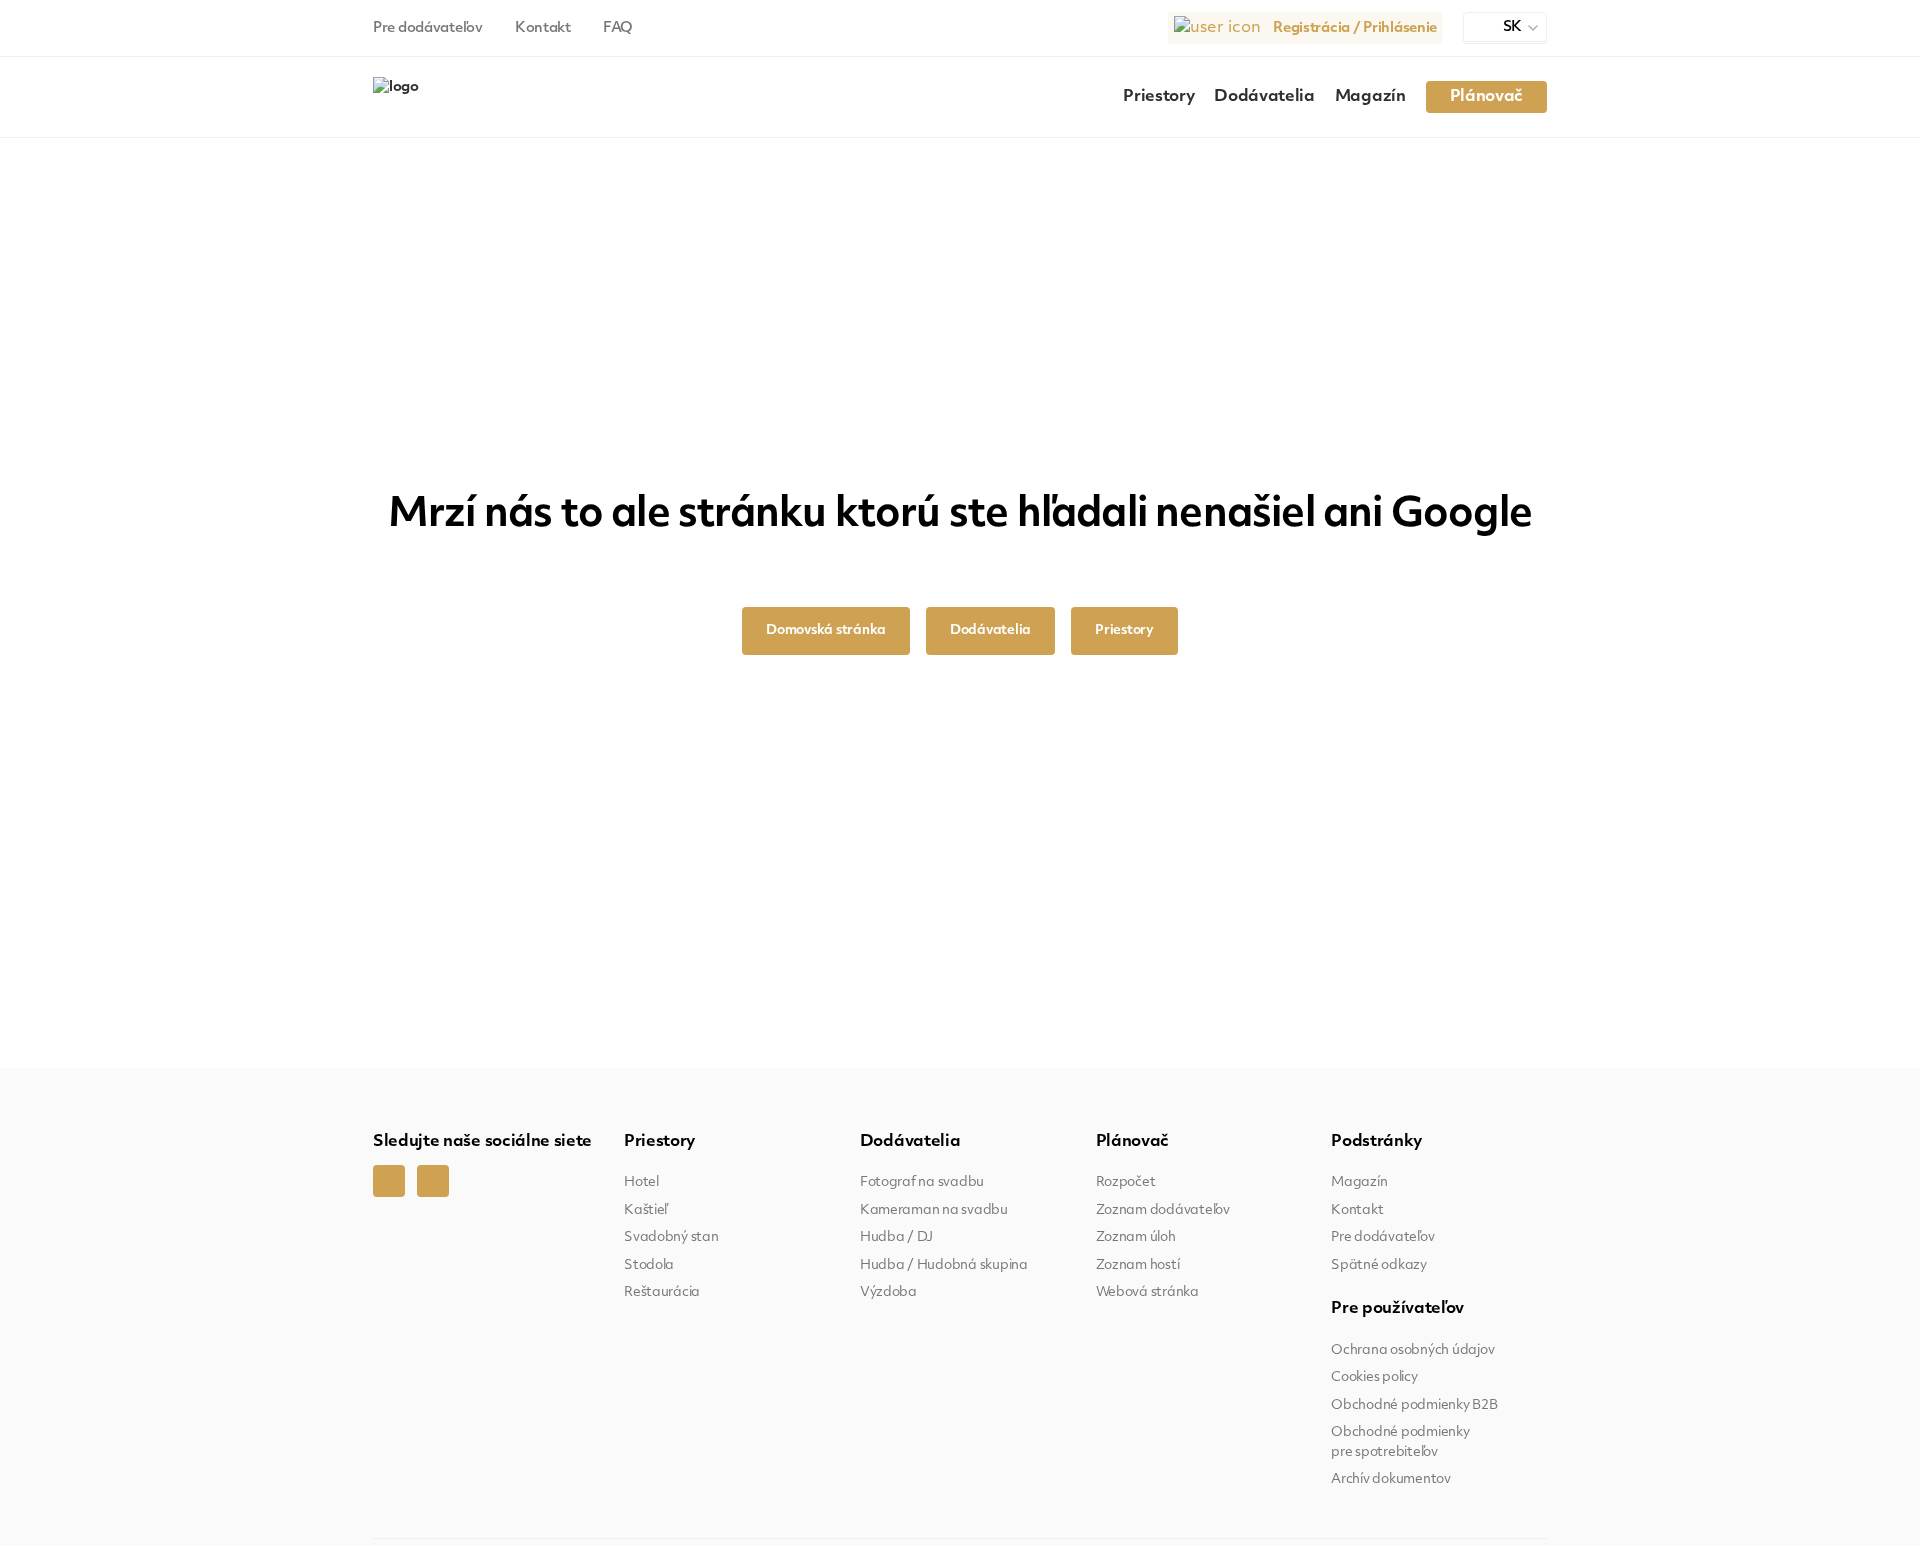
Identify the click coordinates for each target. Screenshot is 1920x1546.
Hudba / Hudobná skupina (944, 1265)
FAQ (618, 28)
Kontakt (543, 28)
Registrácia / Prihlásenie (1355, 28)
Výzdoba (888, 1292)
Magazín (1370, 97)
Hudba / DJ (896, 1237)
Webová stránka (1147, 1292)
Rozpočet (1126, 1182)
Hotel (641, 1182)
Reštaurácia (662, 1292)
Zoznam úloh (1136, 1237)
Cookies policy (1374, 1377)
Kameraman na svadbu (934, 1210)
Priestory (1158, 97)
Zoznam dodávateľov (1163, 1210)
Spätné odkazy (1379, 1265)
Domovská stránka (826, 630)
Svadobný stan (671, 1237)
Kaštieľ (645, 1210)
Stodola (649, 1265)
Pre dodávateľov (428, 28)
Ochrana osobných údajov (1412, 1350)
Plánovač (1486, 97)
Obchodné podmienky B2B (1414, 1405)
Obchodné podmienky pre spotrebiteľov (1400, 1442)
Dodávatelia (1264, 97)
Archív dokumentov (1391, 1479)
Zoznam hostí (1138, 1265)
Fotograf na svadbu (922, 1182)
